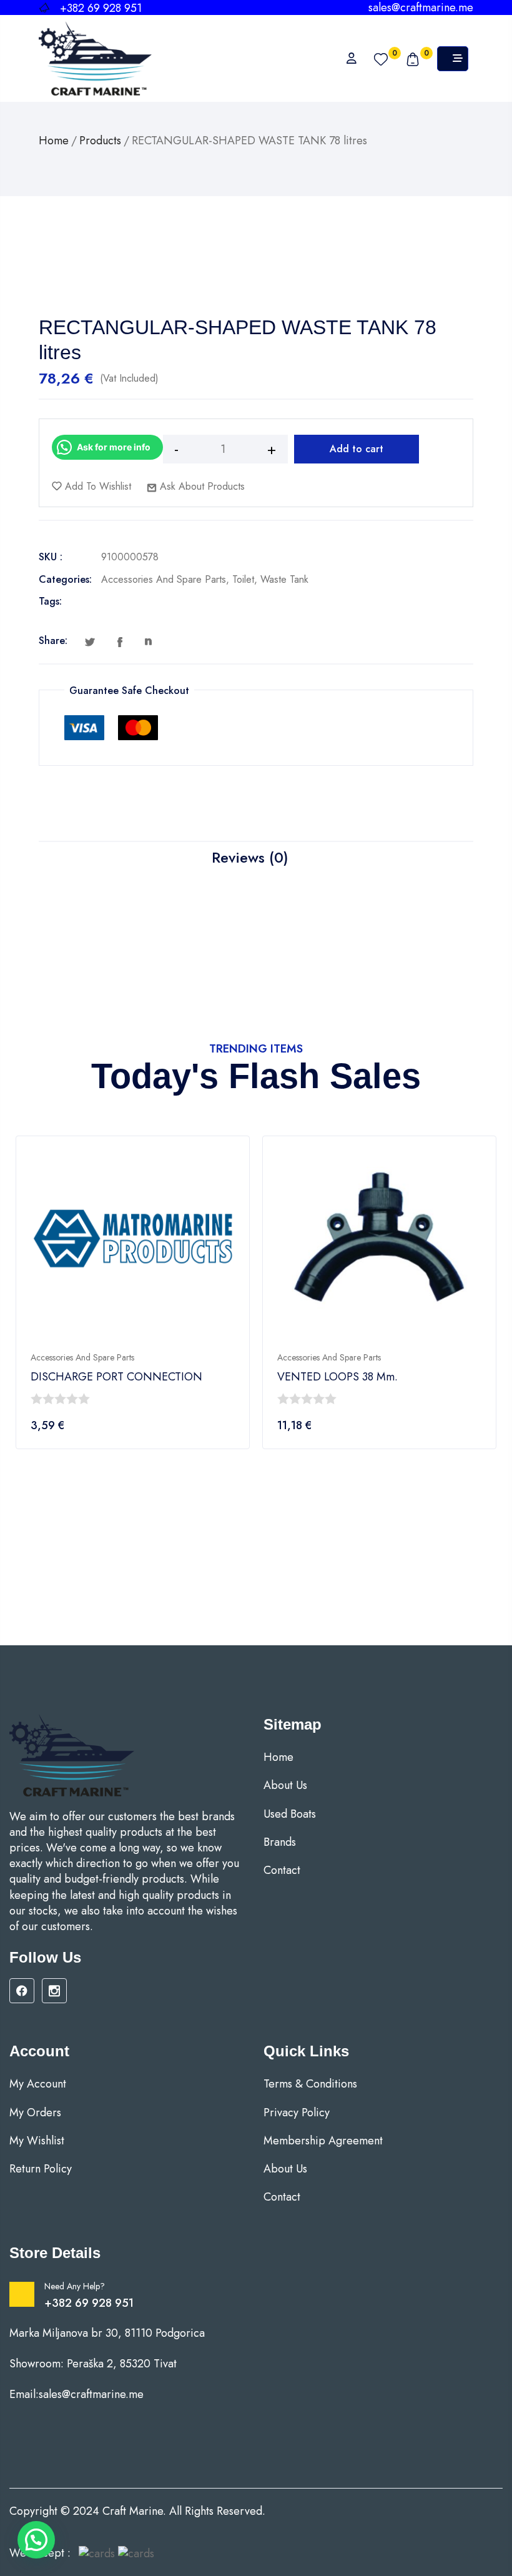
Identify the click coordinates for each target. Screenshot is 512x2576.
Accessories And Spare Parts (164, 579)
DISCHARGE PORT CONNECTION (116, 1377)
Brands (280, 1842)
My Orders (35, 2113)
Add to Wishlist (96, 486)
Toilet (243, 579)
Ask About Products (201, 486)
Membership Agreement (323, 2141)
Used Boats (290, 1814)
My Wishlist (37, 2141)
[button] (36, 2540)
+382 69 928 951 (89, 2303)
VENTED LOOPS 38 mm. (337, 1377)
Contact (282, 1870)
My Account (38, 2084)
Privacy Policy (297, 2113)
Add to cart (357, 449)
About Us (285, 1786)
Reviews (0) (250, 857)
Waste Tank (284, 579)
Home (54, 141)
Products (100, 141)
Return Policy (41, 2169)
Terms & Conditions (310, 2084)
